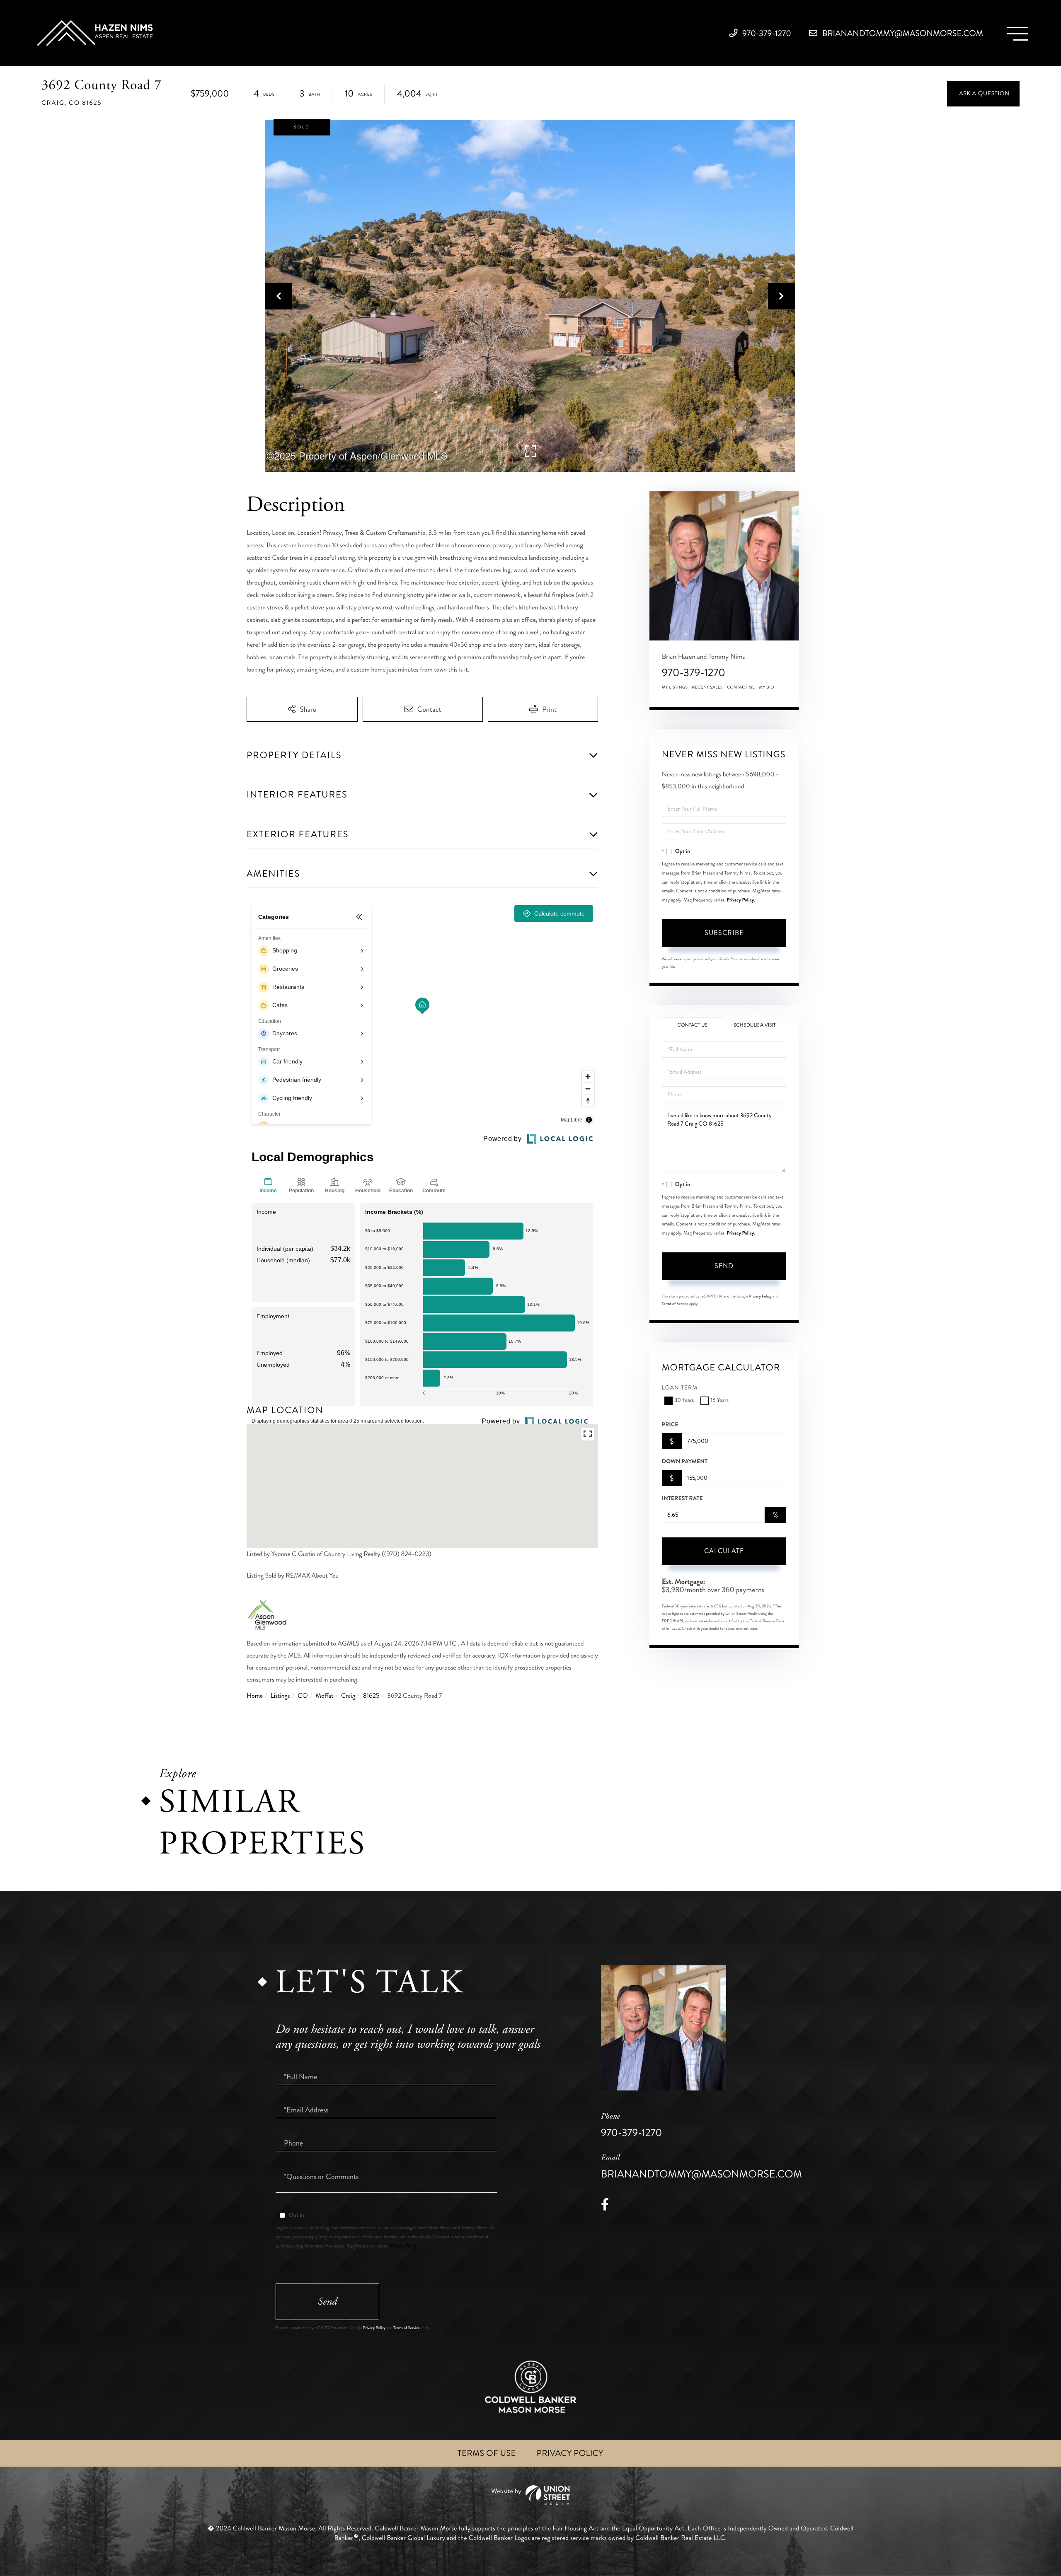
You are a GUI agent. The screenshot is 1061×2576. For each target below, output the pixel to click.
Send (724, 1266)
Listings (280, 1696)
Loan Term (680, 1388)
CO (303, 1696)
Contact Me (741, 687)
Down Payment (685, 1462)
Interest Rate (682, 1498)
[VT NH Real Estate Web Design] (530, 2495)
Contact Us (692, 1025)
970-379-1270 (766, 33)
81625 (371, 1696)
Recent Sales (707, 687)
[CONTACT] (983, 94)
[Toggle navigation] (1017, 34)
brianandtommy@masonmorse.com (902, 33)
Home (255, 1696)
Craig (348, 1696)
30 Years (684, 1400)
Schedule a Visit (755, 1025)
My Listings (675, 687)
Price (670, 1425)
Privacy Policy (740, 900)
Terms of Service (675, 1304)
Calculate (724, 1551)
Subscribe (724, 933)
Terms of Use (487, 2453)
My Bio (767, 687)
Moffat (324, 1696)
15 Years (719, 1400)
